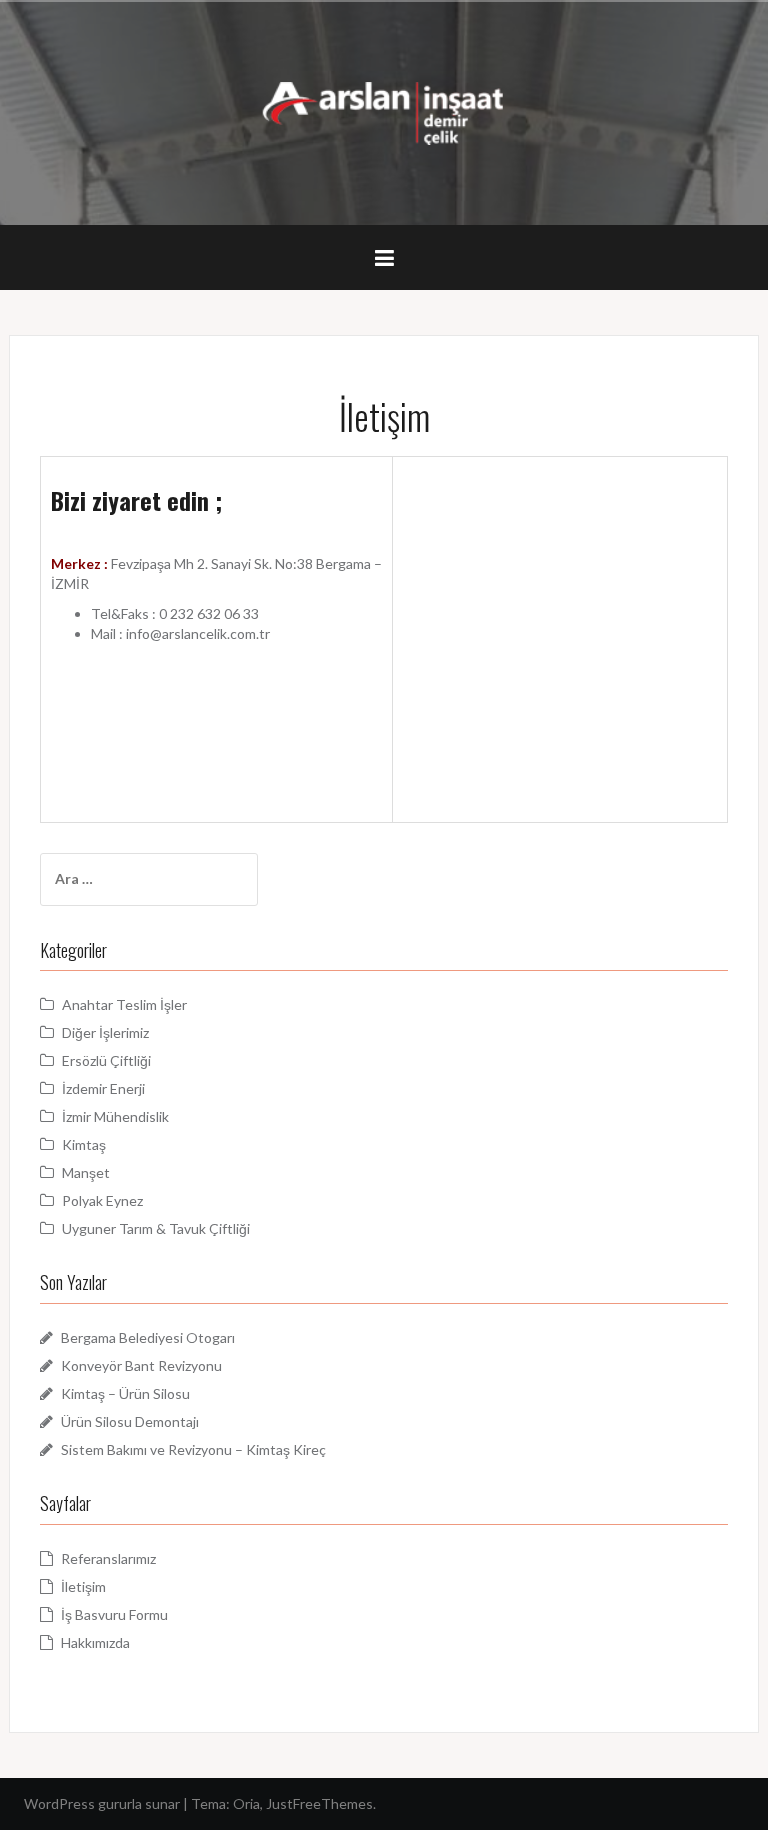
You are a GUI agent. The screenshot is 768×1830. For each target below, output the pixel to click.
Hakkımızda (95, 1642)
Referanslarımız (108, 1558)
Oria (246, 1803)
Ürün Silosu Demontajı (130, 1421)
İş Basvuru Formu (114, 1614)
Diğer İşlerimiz (105, 1032)
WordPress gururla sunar (102, 1803)
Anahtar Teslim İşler (124, 1004)
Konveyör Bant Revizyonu (141, 1365)
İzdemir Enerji (103, 1088)
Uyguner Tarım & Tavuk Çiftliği (156, 1228)
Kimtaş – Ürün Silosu (125, 1393)
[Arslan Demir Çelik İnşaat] (384, 111)
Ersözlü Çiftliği (106, 1060)
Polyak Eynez (102, 1200)
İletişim (83, 1586)
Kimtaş (84, 1144)
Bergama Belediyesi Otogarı (148, 1337)
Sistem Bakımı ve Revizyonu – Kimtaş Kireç (193, 1449)
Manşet (86, 1172)
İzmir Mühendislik (115, 1116)
